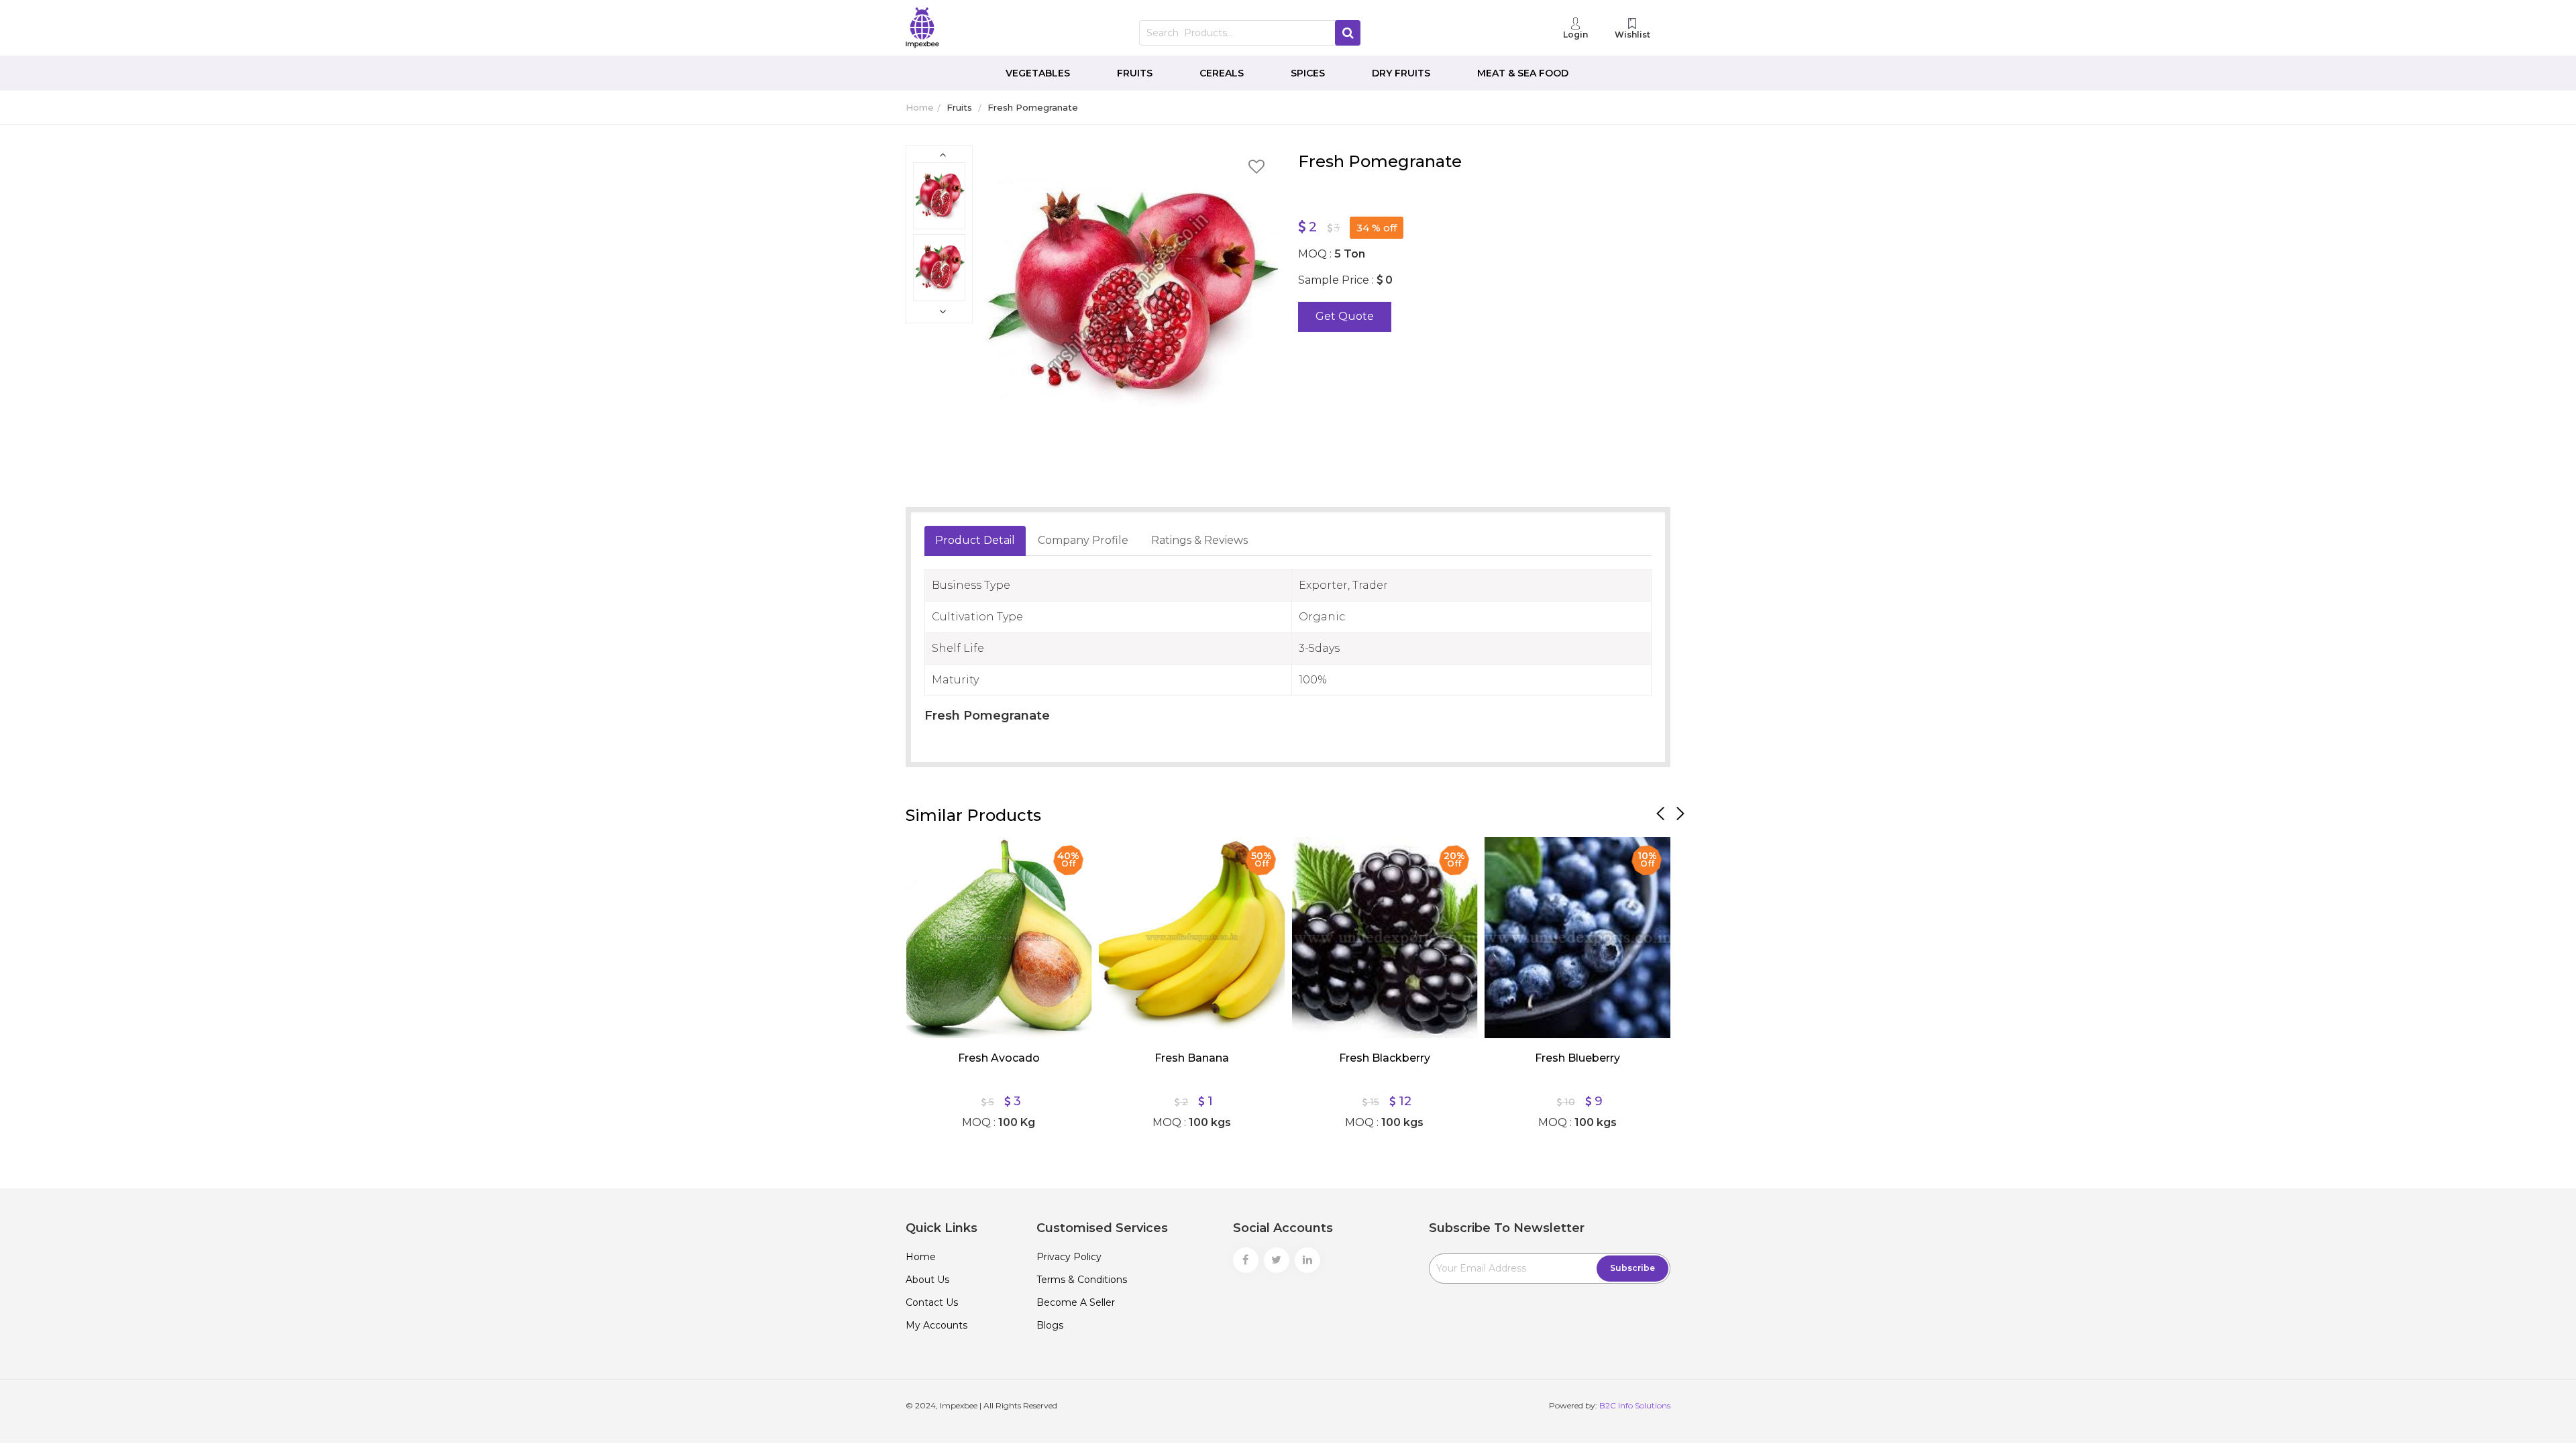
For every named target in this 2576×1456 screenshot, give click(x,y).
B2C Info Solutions (1635, 1405)
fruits (959, 107)
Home (920, 107)
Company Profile (1083, 540)
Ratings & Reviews (1199, 540)
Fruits (1135, 73)
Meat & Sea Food (1523, 73)
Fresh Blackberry (1385, 1058)
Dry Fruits (1401, 73)
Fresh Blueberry (1577, 1058)
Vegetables (1038, 73)
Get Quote (1345, 316)
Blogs (1050, 1325)
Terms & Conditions (1082, 1280)
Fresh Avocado (999, 1058)
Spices (1308, 73)
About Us (927, 1280)
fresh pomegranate (1033, 107)
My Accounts (936, 1325)
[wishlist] (1256, 169)
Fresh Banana (1192, 1058)
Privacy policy (1069, 1257)
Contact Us (932, 1302)
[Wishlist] (926, 857)
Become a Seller (1076, 1302)
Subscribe (1632, 1268)
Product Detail (975, 540)
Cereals (1222, 73)
